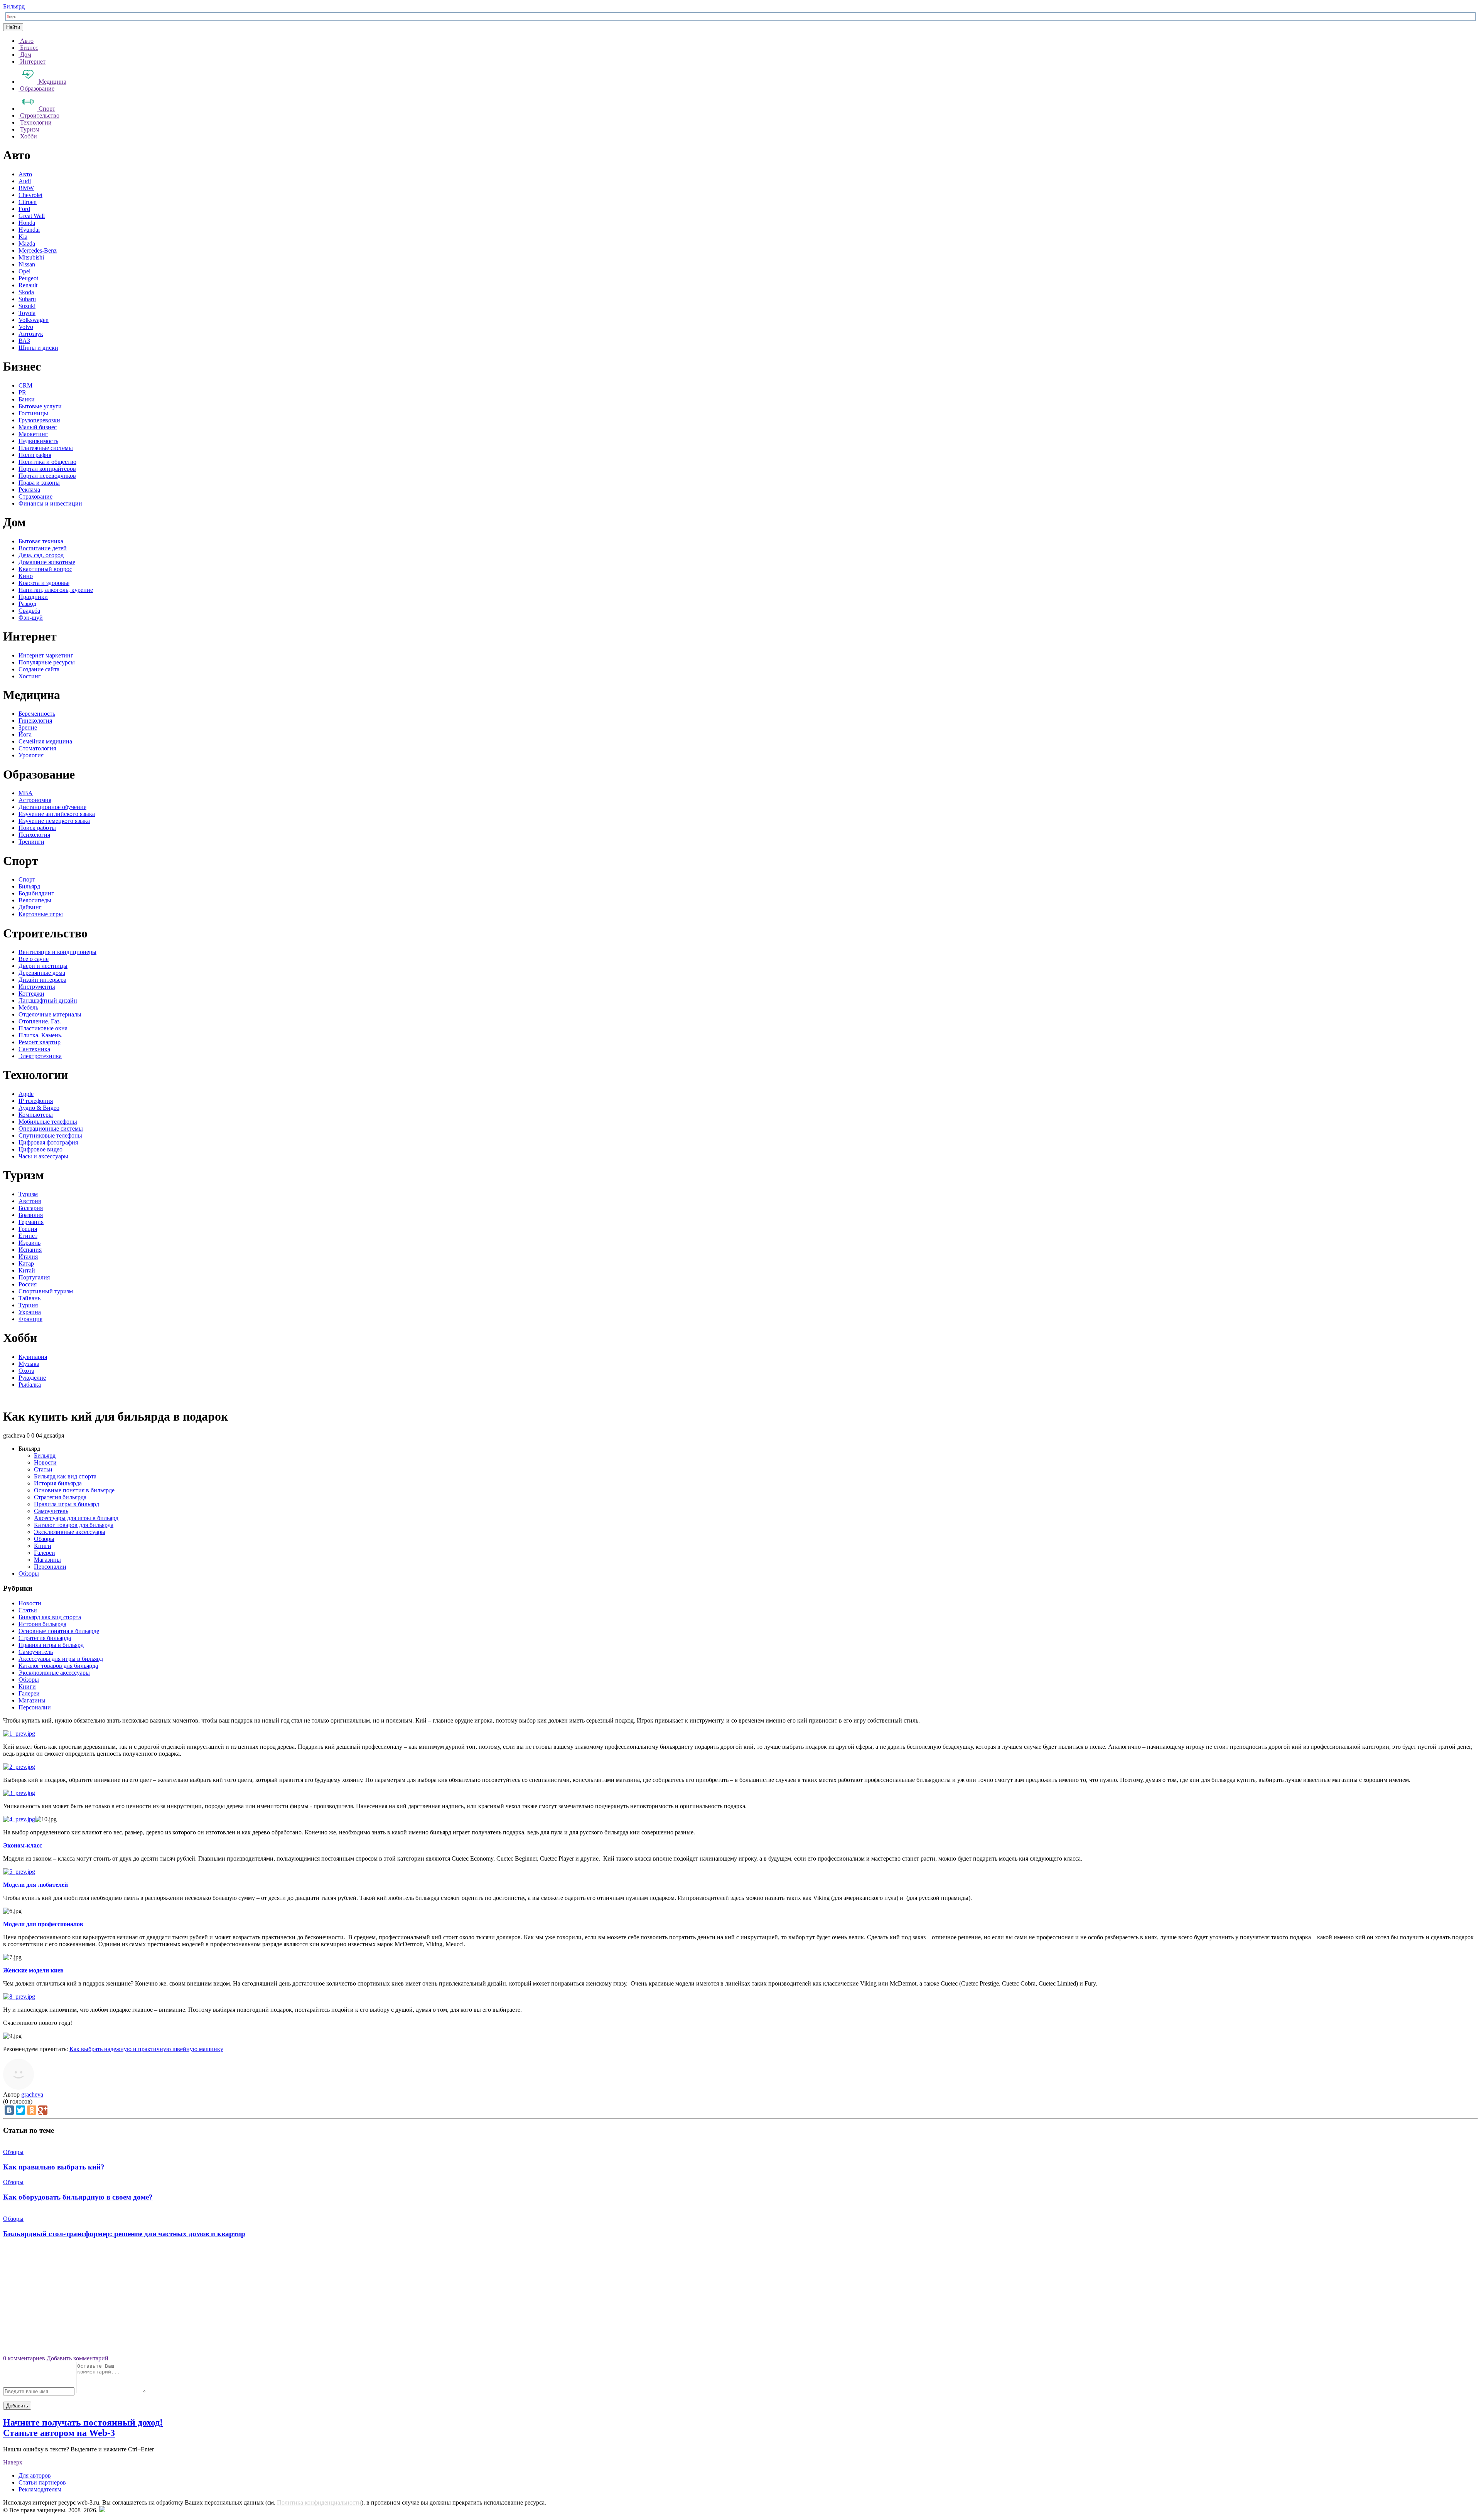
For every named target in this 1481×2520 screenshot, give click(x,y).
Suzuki (27, 306)
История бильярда (58, 1483)
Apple (26, 1094)
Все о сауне (34, 959)
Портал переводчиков (47, 476)
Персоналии (50, 1567)
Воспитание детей (43, 548)
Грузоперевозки (39, 420)
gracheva (32, 2094)
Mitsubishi (31, 257)
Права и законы (39, 483)
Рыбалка (30, 1385)
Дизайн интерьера (42, 980)
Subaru (27, 299)
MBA (26, 793)
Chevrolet (30, 195)
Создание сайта (39, 669)
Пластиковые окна (43, 1028)
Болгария (31, 1208)
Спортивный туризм (46, 1291)
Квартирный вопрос (45, 569)
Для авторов (35, 2475)
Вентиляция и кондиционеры (57, 952)
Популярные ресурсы (47, 662)
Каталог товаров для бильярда (74, 1525)
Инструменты (37, 987)
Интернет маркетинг (46, 655)
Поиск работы (37, 828)
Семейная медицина (45, 741)
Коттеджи (31, 994)
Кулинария (33, 1357)
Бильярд (14, 6)
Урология (31, 755)
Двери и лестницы (43, 966)
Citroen (28, 202)
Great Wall (32, 216)
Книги (43, 1546)
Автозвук (31, 334)
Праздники (33, 597)
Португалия (34, 1277)
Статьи (43, 1469)
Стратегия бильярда (60, 1497)
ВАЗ (24, 341)
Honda (27, 223)
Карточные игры (41, 914)
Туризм (28, 1194)
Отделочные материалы (50, 1014)
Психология (34, 835)
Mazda (27, 244)
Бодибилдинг (36, 893)
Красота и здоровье (44, 583)
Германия (31, 1222)
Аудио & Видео (39, 1108)
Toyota (27, 313)
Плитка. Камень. (40, 1035)
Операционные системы (51, 1129)
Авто (25, 174)
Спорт (27, 879)
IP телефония (36, 1101)
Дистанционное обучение (52, 807)
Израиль (30, 1243)
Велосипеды (35, 900)
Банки (27, 399)
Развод (27, 604)
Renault (28, 285)
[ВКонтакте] (9, 2110)
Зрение (28, 727)
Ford (24, 209)
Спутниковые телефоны (50, 1135)
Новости (45, 1462)
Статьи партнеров (42, 2482)
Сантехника (34, 1049)
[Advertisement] (740, 2299)
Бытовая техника (41, 541)
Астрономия (35, 800)
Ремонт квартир (40, 1042)
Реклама (29, 490)
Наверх (13, 2462)
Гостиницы (33, 413)
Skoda (26, 292)
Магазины (47, 1560)
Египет (28, 1236)
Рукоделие (32, 1378)
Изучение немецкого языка (54, 821)
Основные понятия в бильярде (74, 1490)
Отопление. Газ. (40, 1021)
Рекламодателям (40, 2489)
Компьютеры (36, 1115)
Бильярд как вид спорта (65, 1476)
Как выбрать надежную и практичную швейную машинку (146, 2049)
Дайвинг (30, 907)
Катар (26, 1263)
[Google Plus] (43, 2110)
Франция (30, 1319)
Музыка (29, 1364)
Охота (26, 1371)
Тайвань (30, 1298)
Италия (28, 1257)
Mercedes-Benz (38, 250)
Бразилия (31, 1215)
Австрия (30, 1201)
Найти (13, 27)
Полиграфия (35, 455)
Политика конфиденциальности (319, 2502)
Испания (30, 1250)
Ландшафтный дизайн (48, 1000)
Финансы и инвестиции (50, 503)
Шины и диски (38, 348)
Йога (25, 734)
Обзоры (44, 1539)
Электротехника (40, 1056)
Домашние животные (47, 562)
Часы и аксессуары (43, 1156)
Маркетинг (33, 434)
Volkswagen (34, 320)
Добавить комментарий (78, 2358)
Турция (28, 1305)
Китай (27, 1270)
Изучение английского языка (57, 814)
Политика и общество (47, 462)
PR (22, 392)
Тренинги (31, 842)
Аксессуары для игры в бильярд (76, 1518)
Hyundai (29, 230)
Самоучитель (51, 1511)
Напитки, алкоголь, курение (56, 590)
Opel (24, 271)
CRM (25, 385)
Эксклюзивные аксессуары (70, 1532)
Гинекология (35, 721)
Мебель (28, 1007)
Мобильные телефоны (48, 1122)
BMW (26, 188)
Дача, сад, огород (41, 555)
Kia (23, 237)
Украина (30, 1312)
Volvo (26, 327)
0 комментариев (24, 2358)
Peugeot (28, 278)
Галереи (45, 1553)
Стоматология (37, 748)
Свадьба (29, 611)
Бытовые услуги (40, 406)
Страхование (35, 496)
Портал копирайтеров (47, 469)
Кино (26, 576)
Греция (28, 1229)
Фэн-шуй (31, 618)
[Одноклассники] (32, 2110)
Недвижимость (38, 441)
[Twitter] (20, 2110)
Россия (28, 1284)
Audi (25, 181)
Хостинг (30, 676)
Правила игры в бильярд (67, 1504)
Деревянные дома (42, 973)
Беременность (37, 714)
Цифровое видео (40, 1149)
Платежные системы (46, 448)
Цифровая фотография (48, 1142)
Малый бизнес (38, 427)
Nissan (27, 264)
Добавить (17, 2406)
